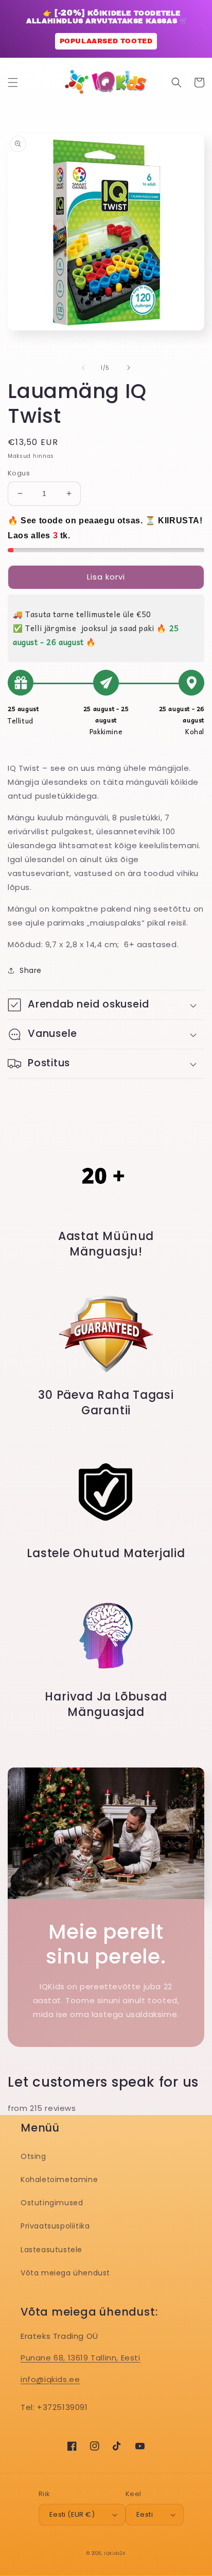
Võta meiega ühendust (65, 2273)
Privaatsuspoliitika (55, 2226)
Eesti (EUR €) (72, 2514)
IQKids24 (115, 2553)
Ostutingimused (52, 2203)
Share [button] (31, 970)
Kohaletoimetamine (59, 2179)
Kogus (19, 473)
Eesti (145, 2514)
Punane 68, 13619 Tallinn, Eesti (81, 2358)
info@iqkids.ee (50, 2379)
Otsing (33, 2156)
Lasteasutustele (51, 2250)
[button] (13, 82)
